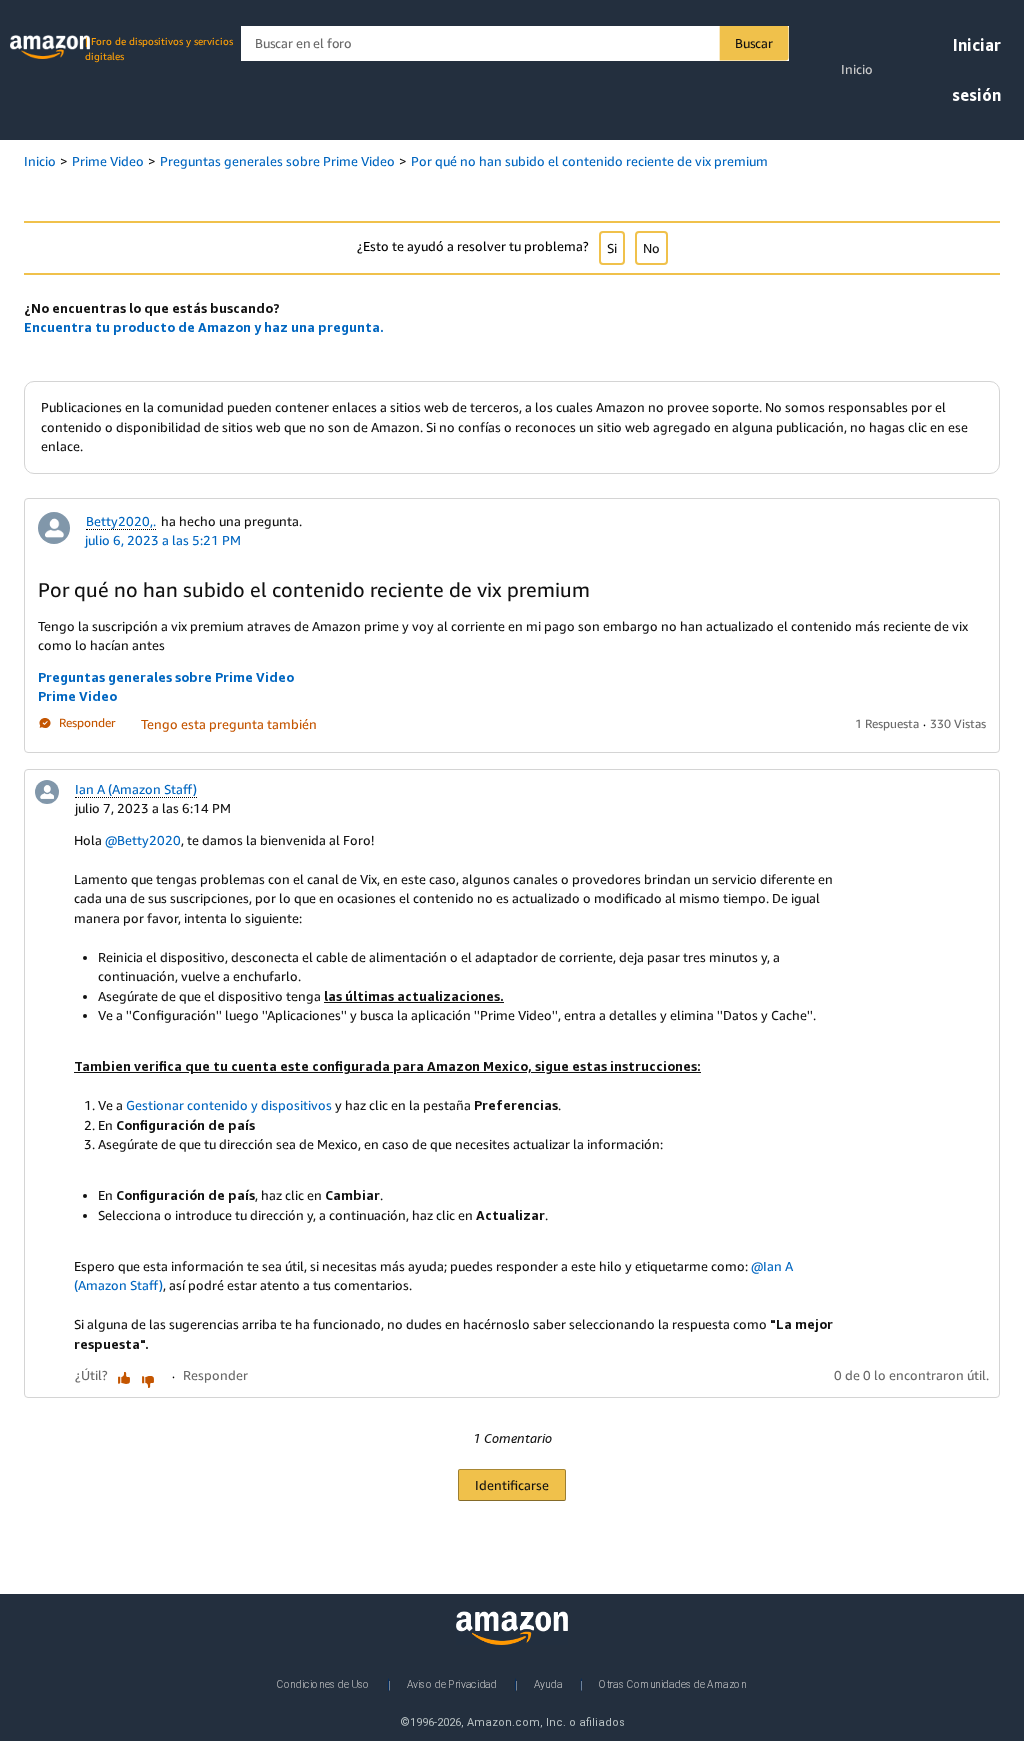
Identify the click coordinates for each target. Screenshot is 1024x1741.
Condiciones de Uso (323, 1684)
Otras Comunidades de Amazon (672, 1684)
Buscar (754, 43)
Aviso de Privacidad (452, 1684)
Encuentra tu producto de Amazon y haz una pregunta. (204, 327)
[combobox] (514, 43)
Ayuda (548, 1684)
